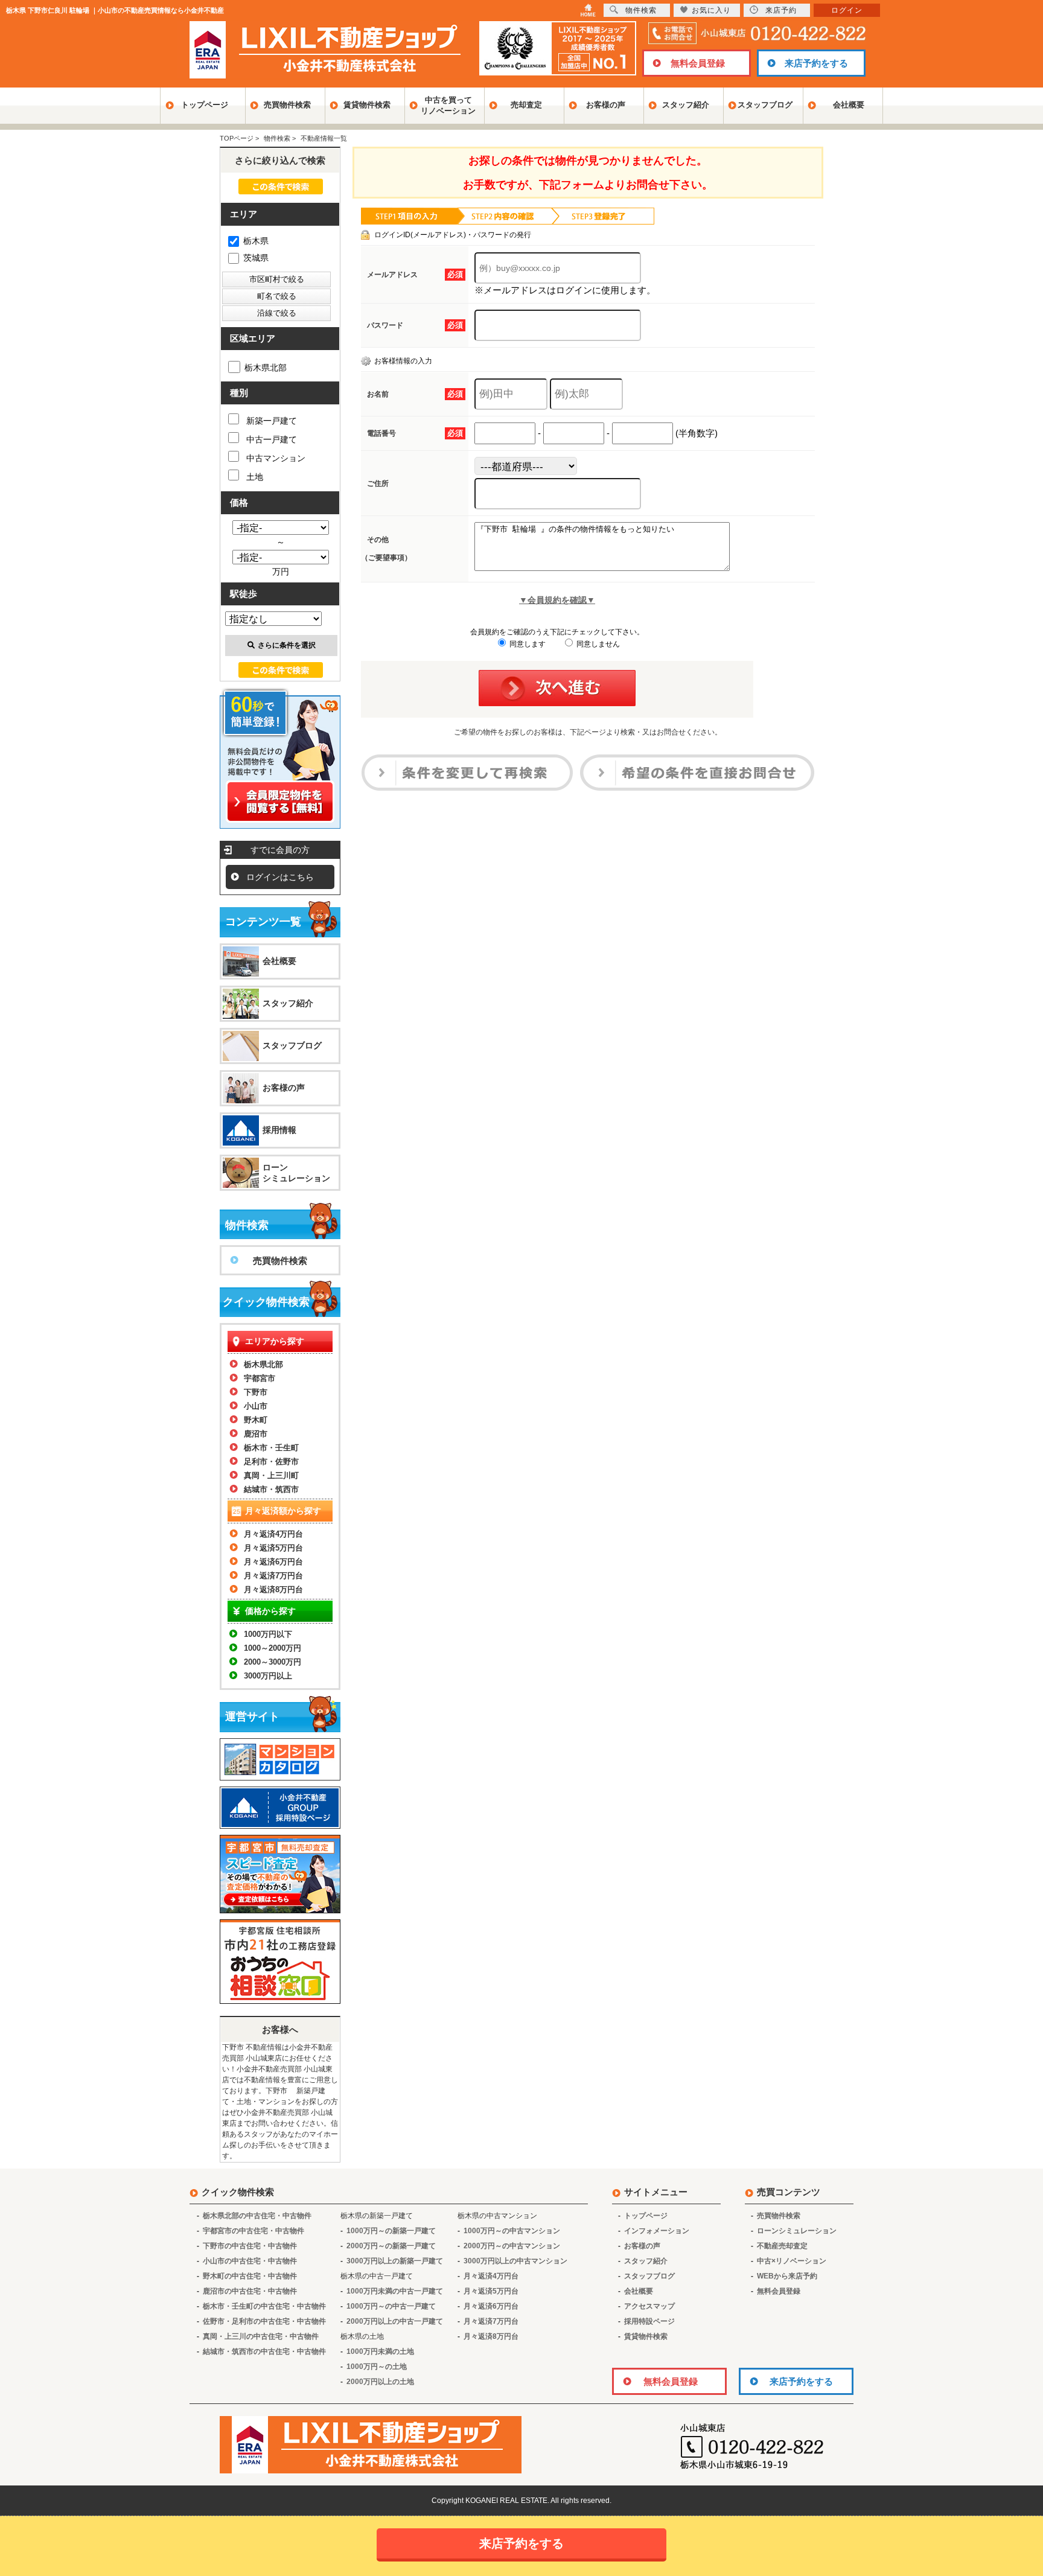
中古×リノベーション (792, 2261)
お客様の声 (606, 105)
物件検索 (641, 10)
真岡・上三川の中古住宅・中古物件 (261, 2336)
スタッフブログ (765, 105)
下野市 (256, 1392)
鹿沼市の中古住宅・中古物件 (250, 2291)
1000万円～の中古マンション (512, 2231)
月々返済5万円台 (273, 1548)
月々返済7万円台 (273, 1576)
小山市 (256, 1406)
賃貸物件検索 (367, 105)
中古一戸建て (272, 439)
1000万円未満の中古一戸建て (395, 2291)
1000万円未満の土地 (380, 2351)
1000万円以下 (268, 1634)
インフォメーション (657, 2231)
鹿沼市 (256, 1434)
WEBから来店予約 (787, 2276)
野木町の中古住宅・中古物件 (250, 2276)
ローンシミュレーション (296, 1173)
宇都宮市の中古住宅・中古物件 (254, 2231)
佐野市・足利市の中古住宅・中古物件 (264, 2321)
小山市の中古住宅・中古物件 (250, 2261)
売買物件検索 (287, 105)
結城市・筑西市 (271, 1489)
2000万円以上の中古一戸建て (395, 2321)
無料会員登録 (698, 63)
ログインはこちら (280, 877)
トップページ (205, 105)
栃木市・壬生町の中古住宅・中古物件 (264, 2306)
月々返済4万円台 (273, 1534)
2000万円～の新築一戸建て (391, 2246)
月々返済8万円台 (273, 1589)
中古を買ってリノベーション (448, 105)
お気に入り (711, 10)
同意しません (597, 644)
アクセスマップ (649, 2306)
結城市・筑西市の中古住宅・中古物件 (264, 2351)
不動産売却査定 (782, 2246)
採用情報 (279, 1130)
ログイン (847, 10)
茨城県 (256, 258)
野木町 (256, 1420)
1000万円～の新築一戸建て (391, 2231)
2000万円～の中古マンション (512, 2246)
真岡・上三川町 (271, 1475)
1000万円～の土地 (377, 2367)
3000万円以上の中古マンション (515, 2261)
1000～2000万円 (273, 1648)
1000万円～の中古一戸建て (391, 2306)
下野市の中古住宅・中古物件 (250, 2246)
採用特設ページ (649, 2321)
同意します (527, 644)
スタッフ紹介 (686, 105)
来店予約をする (816, 63)
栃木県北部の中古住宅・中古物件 (257, 2216)
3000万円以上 (268, 1676)
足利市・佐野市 (271, 1462)
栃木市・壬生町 (271, 1448)
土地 (255, 477)
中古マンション (276, 458)
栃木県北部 (266, 368)
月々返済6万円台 (273, 1562)
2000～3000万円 (273, 1662)
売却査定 (526, 105)
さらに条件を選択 (287, 645)
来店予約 (781, 10)
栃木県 (256, 241)
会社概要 (849, 105)
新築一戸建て (272, 421)
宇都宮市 (260, 1378)
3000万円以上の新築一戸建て (395, 2261)
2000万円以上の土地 (380, 2382)
